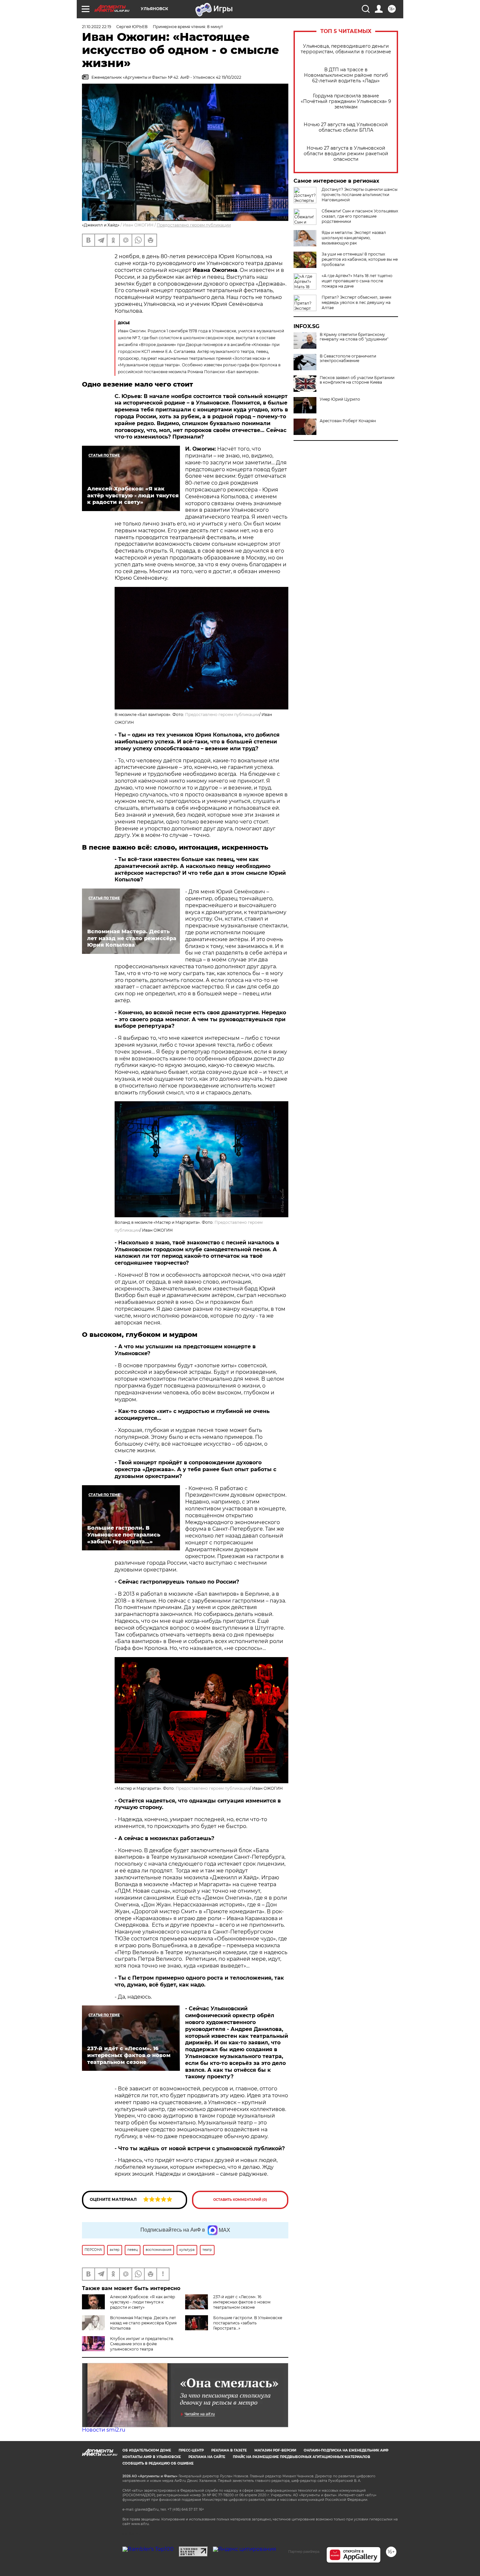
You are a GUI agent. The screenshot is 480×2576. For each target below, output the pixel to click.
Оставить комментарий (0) (240, 2200)
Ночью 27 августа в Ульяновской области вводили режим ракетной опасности (346, 154)
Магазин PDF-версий (275, 2450)
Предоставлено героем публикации (194, 225)
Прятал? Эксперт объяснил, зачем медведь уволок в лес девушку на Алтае (356, 302)
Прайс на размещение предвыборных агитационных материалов (302, 2457)
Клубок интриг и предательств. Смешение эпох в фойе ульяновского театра (142, 2344)
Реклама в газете (229, 2450)
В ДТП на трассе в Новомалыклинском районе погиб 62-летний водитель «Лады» (346, 75)
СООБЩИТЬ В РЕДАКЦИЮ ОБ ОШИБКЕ (158, 2463)
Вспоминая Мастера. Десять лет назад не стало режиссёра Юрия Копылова (143, 2323)
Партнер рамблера (304, 2551)
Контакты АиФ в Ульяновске (152, 2457)
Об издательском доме (147, 2450)
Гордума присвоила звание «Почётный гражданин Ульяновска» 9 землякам (346, 101)
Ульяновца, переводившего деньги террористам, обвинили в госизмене (346, 49)
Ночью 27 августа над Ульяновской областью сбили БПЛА (346, 127)
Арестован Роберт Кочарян (348, 421)
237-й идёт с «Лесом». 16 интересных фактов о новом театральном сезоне (242, 2302)
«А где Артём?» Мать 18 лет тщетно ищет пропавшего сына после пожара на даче (357, 281)
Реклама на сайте (207, 2457)
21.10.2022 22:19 (96, 27)
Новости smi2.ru (104, 2430)
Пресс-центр (191, 2450)
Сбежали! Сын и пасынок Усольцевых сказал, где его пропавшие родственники (360, 216)
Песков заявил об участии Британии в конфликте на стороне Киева (357, 380)
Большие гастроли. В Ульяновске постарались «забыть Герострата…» (248, 2323)
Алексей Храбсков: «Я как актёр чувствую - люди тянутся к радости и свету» (143, 2302)
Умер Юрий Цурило (340, 399)
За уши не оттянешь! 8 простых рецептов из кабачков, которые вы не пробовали (360, 259)
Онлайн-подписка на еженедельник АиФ (346, 2450)
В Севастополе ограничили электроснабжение (348, 358)
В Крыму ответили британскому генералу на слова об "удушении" (354, 337)
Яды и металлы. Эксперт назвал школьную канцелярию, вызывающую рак (354, 238)
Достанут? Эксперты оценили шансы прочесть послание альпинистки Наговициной (360, 195)
